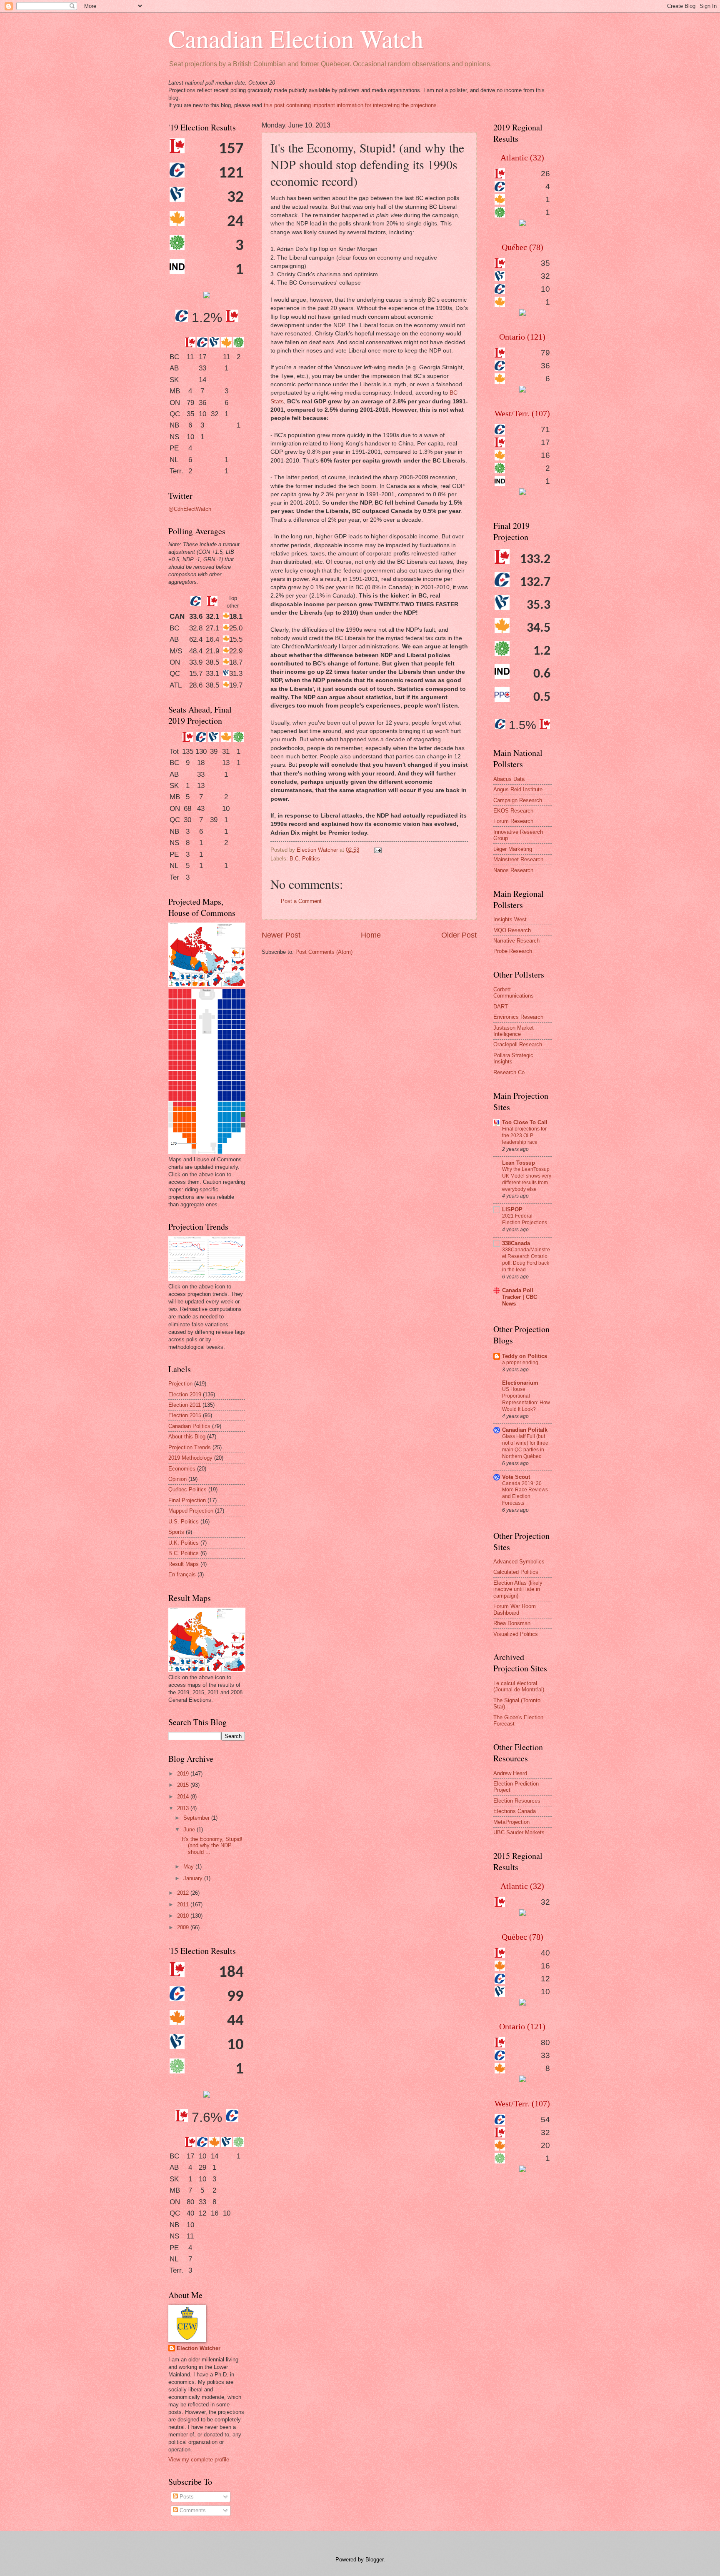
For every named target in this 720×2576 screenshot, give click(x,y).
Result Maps (184, 1564)
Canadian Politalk (525, 1430)
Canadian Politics (189, 1426)
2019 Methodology (190, 1458)
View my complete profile (199, 2460)
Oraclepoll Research (518, 1044)
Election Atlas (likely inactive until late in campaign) (518, 1589)
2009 (184, 1927)
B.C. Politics (305, 859)
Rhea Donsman (512, 1623)
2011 (184, 1904)
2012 (184, 1893)
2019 (184, 1774)
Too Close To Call (525, 1122)
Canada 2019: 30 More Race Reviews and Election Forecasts (525, 1493)
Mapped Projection (191, 1511)
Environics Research (518, 1017)
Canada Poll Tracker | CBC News (520, 1297)
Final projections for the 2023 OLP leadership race (524, 1135)
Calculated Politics (516, 1572)
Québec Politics (187, 1489)
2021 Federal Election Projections (525, 1219)
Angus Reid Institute (518, 789)
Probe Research (513, 951)
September (197, 1818)
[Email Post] (377, 850)
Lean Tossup (519, 1163)
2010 (184, 1916)
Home (371, 935)
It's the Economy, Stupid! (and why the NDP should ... (212, 1846)
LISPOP (512, 1209)
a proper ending (520, 1363)
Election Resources (517, 1801)
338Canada (516, 1243)
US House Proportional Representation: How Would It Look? (526, 1399)
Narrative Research (516, 941)
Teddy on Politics (525, 1356)
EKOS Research (513, 811)
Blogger (374, 2560)
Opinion (177, 1479)
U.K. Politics (184, 1543)
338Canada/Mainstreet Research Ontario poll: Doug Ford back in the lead (526, 1260)
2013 (184, 1808)
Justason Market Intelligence (514, 1031)
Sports (176, 1532)
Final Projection (187, 1500)
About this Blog (187, 1437)
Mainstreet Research (518, 859)
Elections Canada (515, 1811)
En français (182, 1574)
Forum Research (513, 821)
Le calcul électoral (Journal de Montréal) (519, 1686)
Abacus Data (509, 779)
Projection (180, 1384)
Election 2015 (185, 1415)
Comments (192, 2510)
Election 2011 (185, 1405)
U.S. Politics (184, 1522)
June (190, 1829)
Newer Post (281, 935)
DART (501, 1007)
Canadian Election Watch (296, 38)
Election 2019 (185, 1394)
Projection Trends (190, 1447)
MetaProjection (511, 1822)
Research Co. (510, 1072)
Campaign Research (518, 800)
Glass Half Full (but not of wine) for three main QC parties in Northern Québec (525, 1446)
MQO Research (512, 930)
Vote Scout (516, 1477)
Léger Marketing (513, 849)
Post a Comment (301, 901)
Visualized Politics (516, 1634)
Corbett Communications (514, 993)
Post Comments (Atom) (324, 952)
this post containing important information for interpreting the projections (350, 105)
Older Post (459, 935)
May (189, 1867)
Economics (182, 1469)
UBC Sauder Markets (519, 1832)
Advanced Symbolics (519, 1562)
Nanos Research (513, 870)
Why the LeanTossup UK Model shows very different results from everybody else (527, 1179)
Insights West (510, 919)
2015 (184, 1785)
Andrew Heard (510, 1773)
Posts (186, 2497)
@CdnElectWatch (190, 509)
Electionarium (520, 1383)
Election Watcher (199, 2348)
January (194, 1878)
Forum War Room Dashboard (515, 1609)
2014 (184, 1797)
